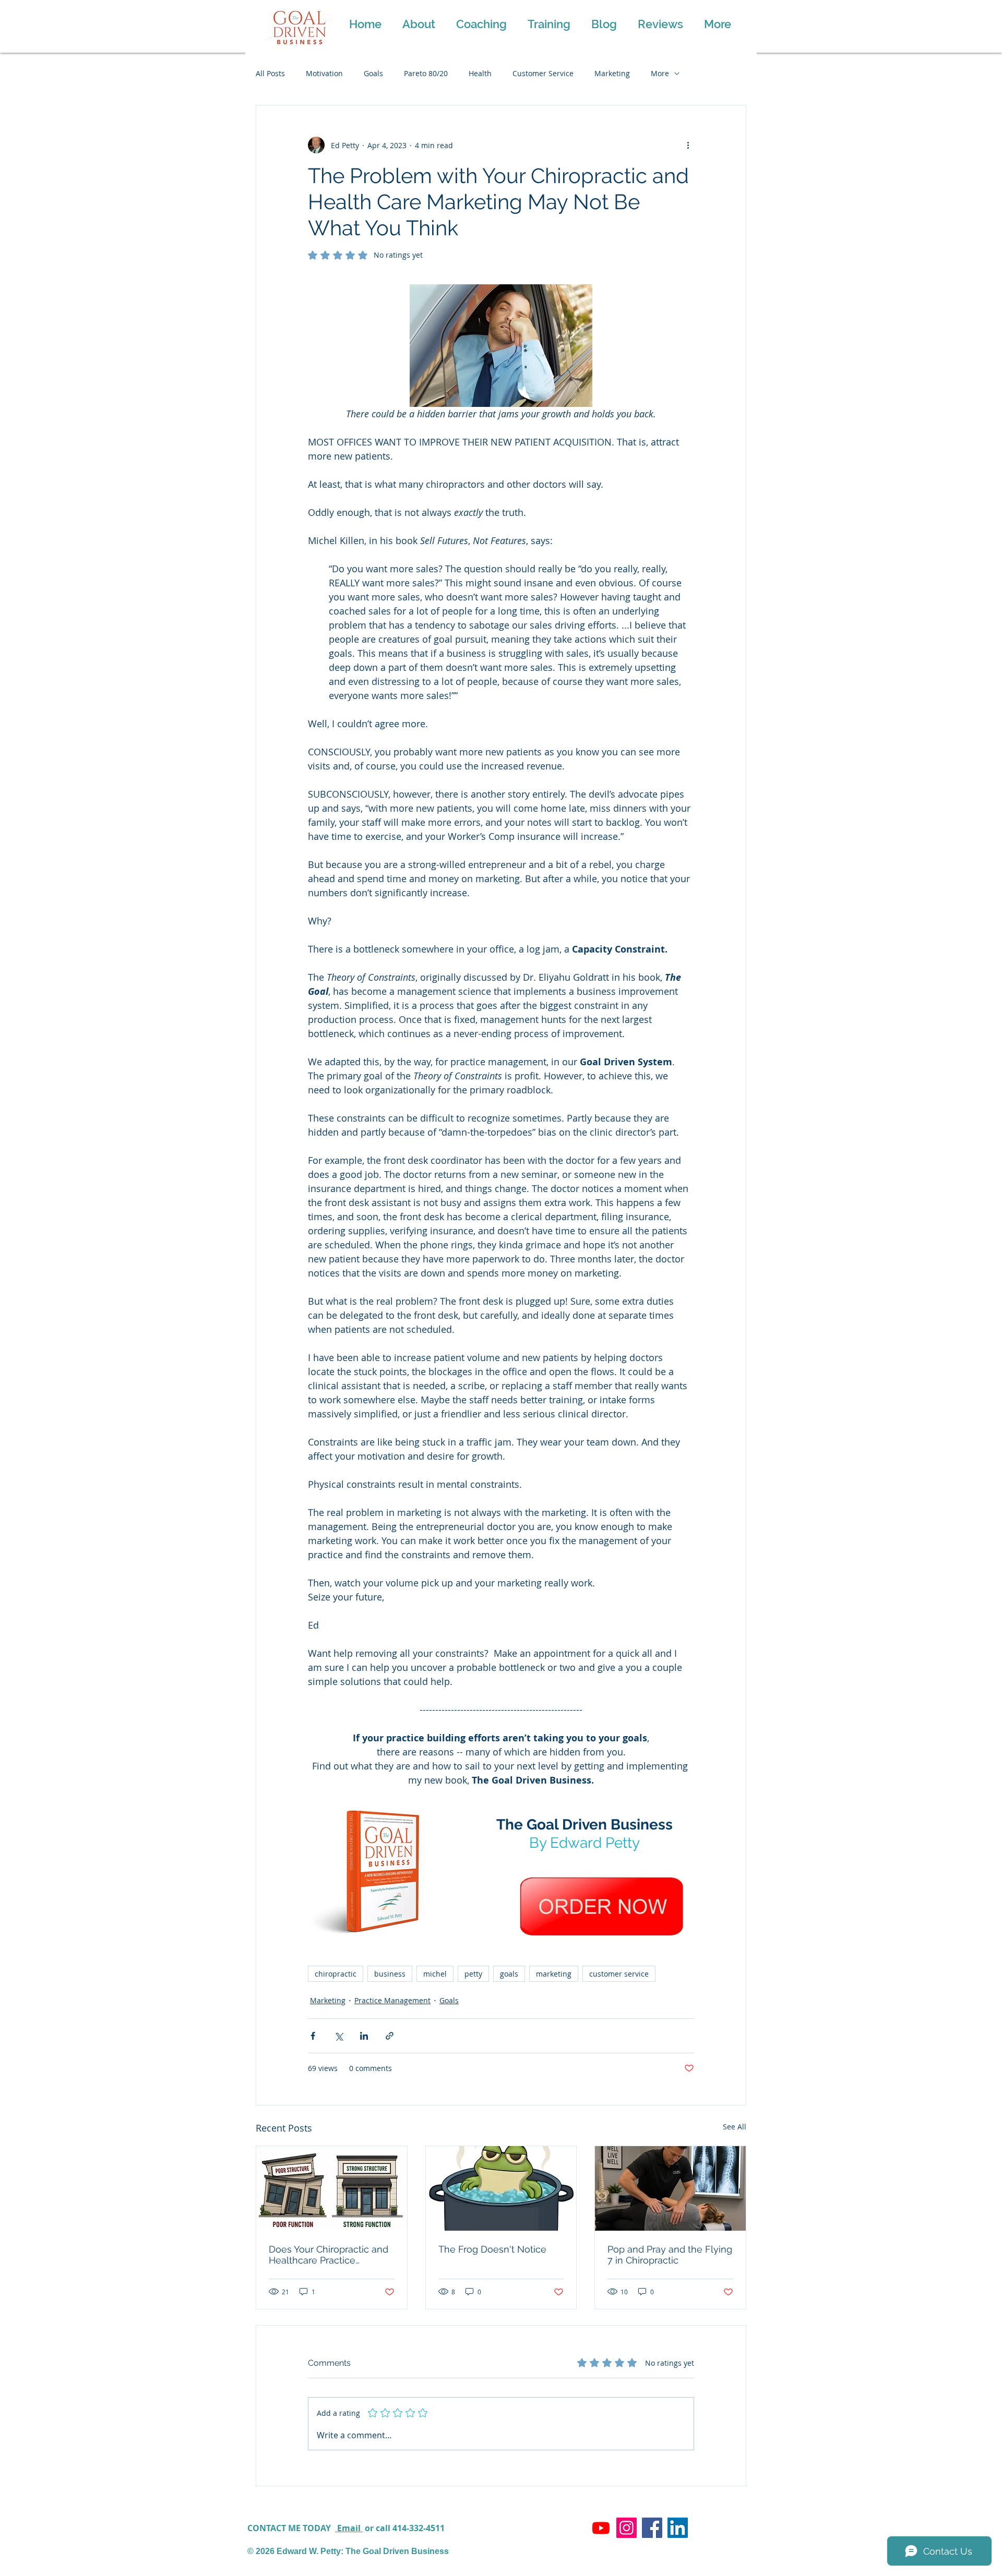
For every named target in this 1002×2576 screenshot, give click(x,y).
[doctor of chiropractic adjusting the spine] (670, 2188)
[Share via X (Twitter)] (338, 2036)
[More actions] (688, 145)
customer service (619, 1974)
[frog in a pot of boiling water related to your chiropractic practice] (501, 2188)
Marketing (612, 73)
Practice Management (392, 2000)
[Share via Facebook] (313, 2036)
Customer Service (543, 73)
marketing (554, 1974)
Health (480, 73)
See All (735, 2127)
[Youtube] (601, 2528)
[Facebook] (652, 2528)
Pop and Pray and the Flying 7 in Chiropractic (670, 2255)
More (660, 73)
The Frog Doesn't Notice (492, 2249)
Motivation (324, 73)
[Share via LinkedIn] (364, 2036)
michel (435, 1974)
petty (473, 1974)
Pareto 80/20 (426, 73)
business (390, 1974)
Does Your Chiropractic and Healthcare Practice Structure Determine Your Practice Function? (329, 2255)
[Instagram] (627, 2528)
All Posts (270, 73)
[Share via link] (390, 2036)
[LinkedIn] (678, 2528)
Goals (373, 73)
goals (509, 1974)
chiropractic (336, 1974)
